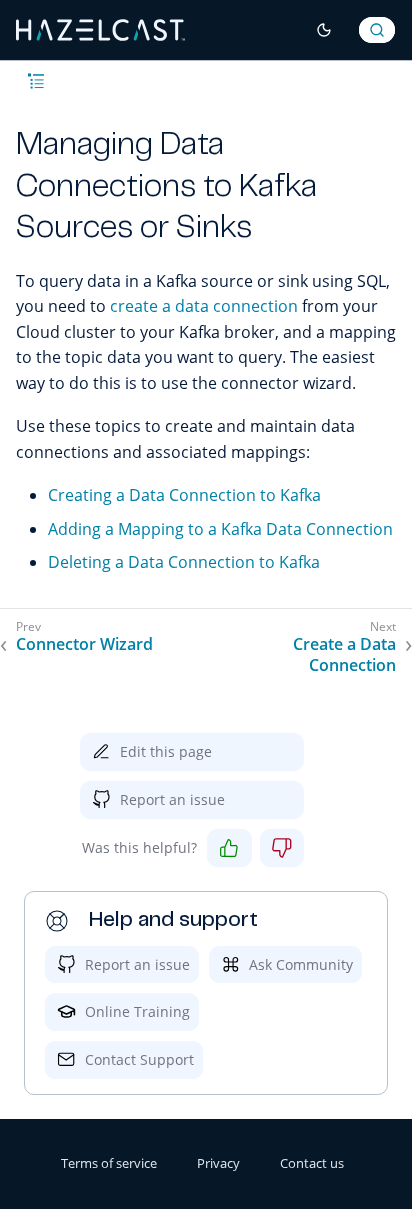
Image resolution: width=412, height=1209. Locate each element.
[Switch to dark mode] (324, 30)
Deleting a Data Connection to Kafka (184, 562)
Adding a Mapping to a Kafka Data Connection (220, 529)
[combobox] (377, 30)
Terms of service (109, 1163)
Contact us (312, 1163)
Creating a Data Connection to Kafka (184, 495)
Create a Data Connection (344, 655)
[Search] (377, 30)
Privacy (218, 1163)
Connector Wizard (84, 644)
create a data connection (204, 306)
